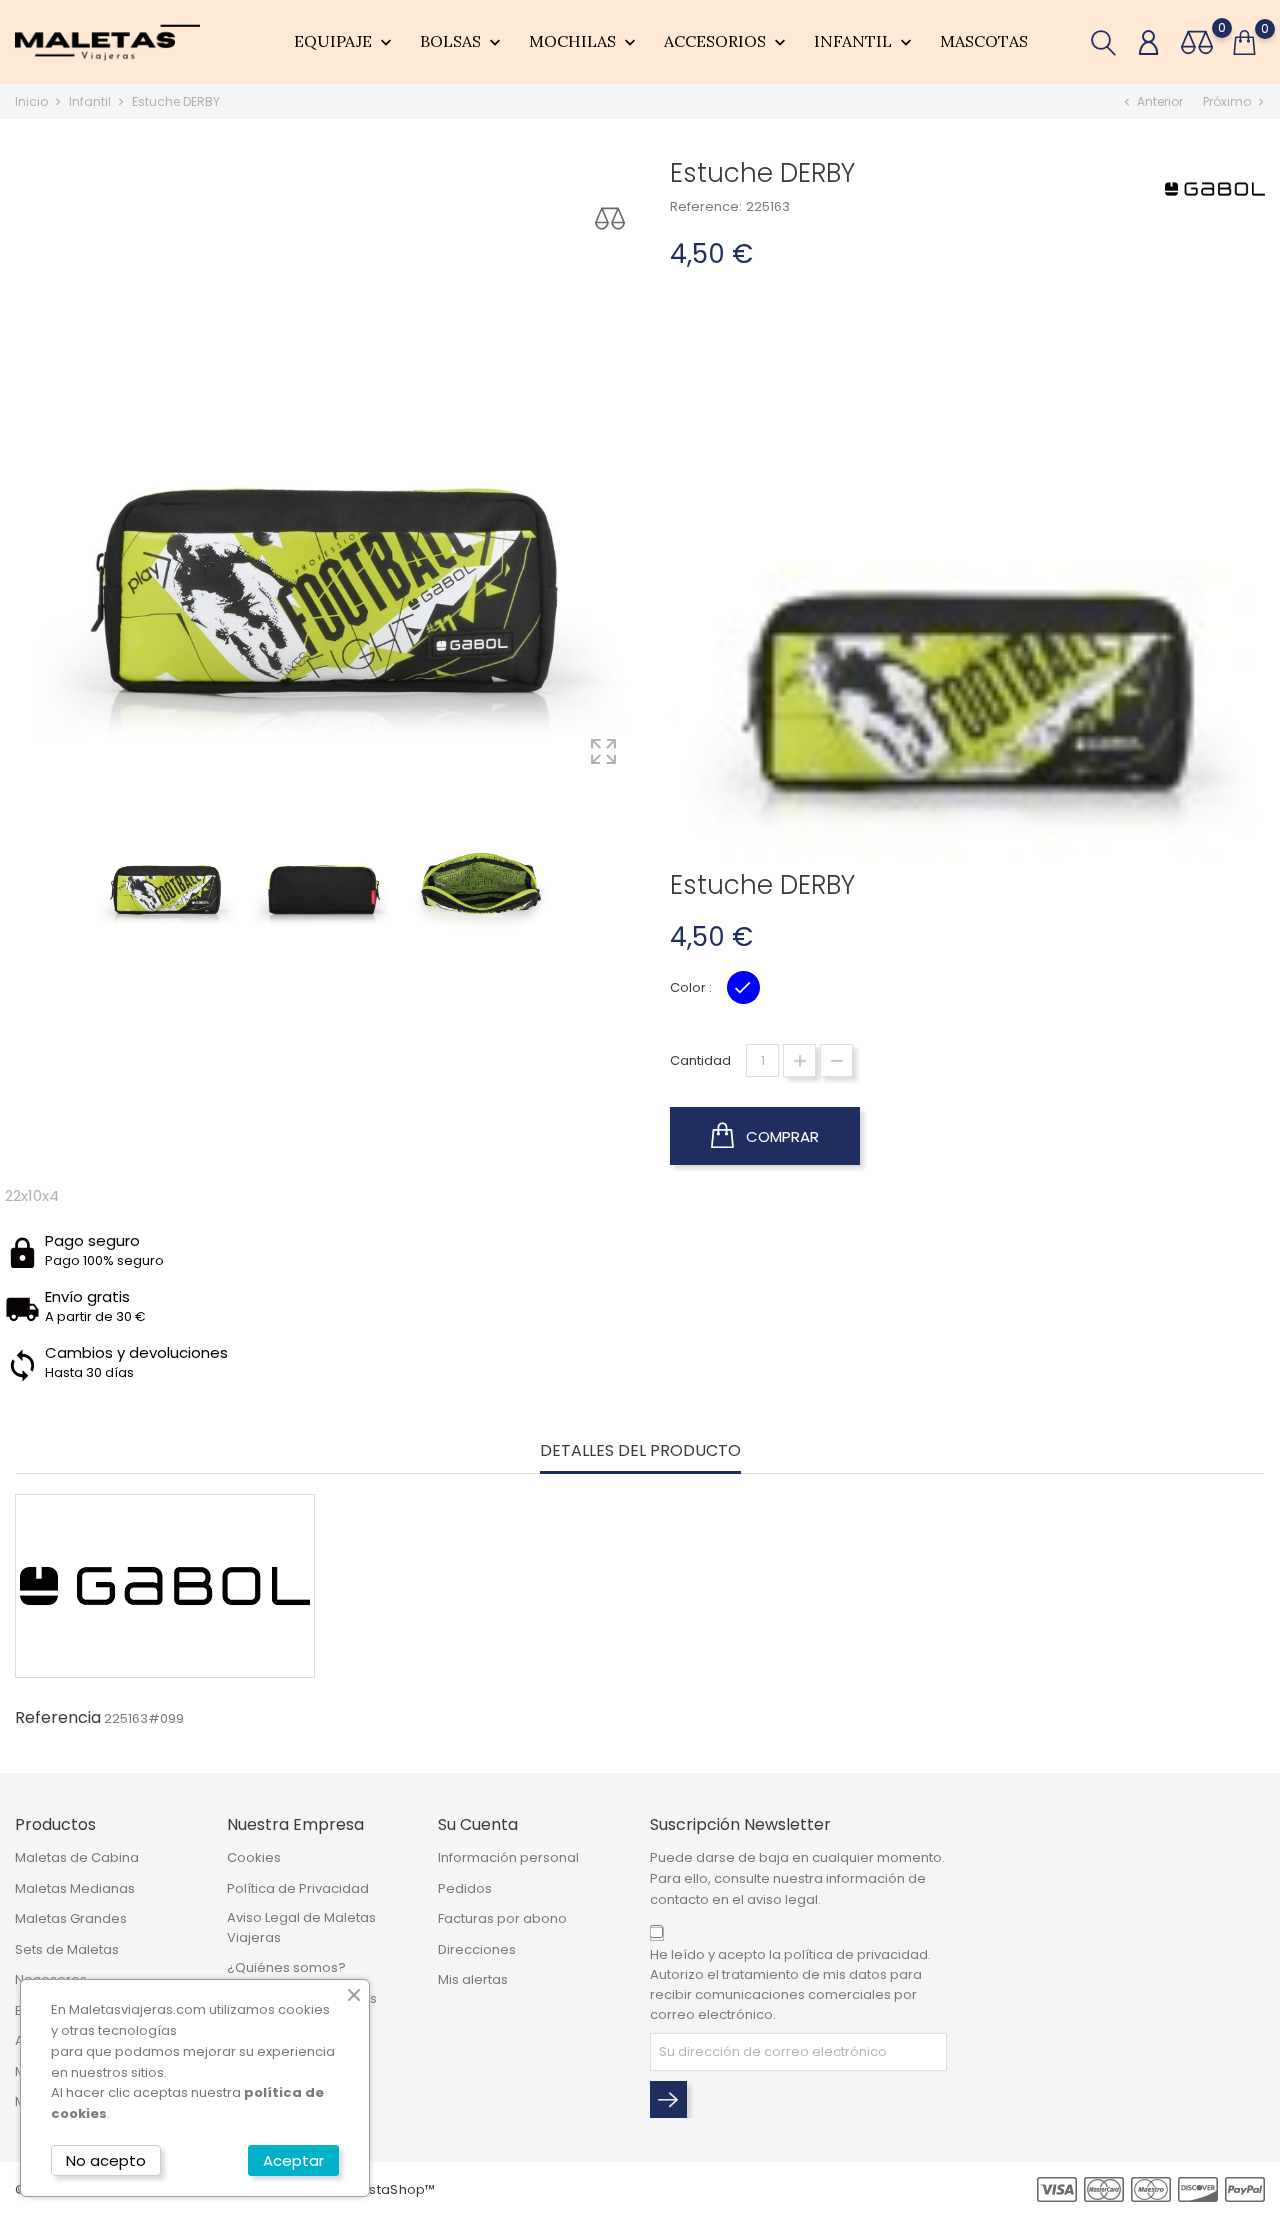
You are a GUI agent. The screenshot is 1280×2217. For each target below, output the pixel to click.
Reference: (706, 206)
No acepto (106, 2160)
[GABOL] (1215, 188)
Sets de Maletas (67, 1949)
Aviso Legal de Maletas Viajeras (301, 1927)
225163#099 (144, 1718)
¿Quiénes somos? (286, 1967)
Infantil (865, 42)
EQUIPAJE (345, 42)
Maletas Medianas (75, 1888)
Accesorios (727, 42)
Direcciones (477, 1949)
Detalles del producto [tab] (640, 1451)
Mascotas (984, 41)
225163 (768, 206)
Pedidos (465, 1888)
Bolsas (462, 42)
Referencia (58, 1718)
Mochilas (584, 42)
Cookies (254, 1857)
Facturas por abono (502, 1918)
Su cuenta (478, 1824)
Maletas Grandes (71, 1918)
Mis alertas (473, 1979)
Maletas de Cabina (77, 1857)
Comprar (780, 1136)
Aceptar (293, 2160)
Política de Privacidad (298, 1888)
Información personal (508, 1857)
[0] (1197, 42)
